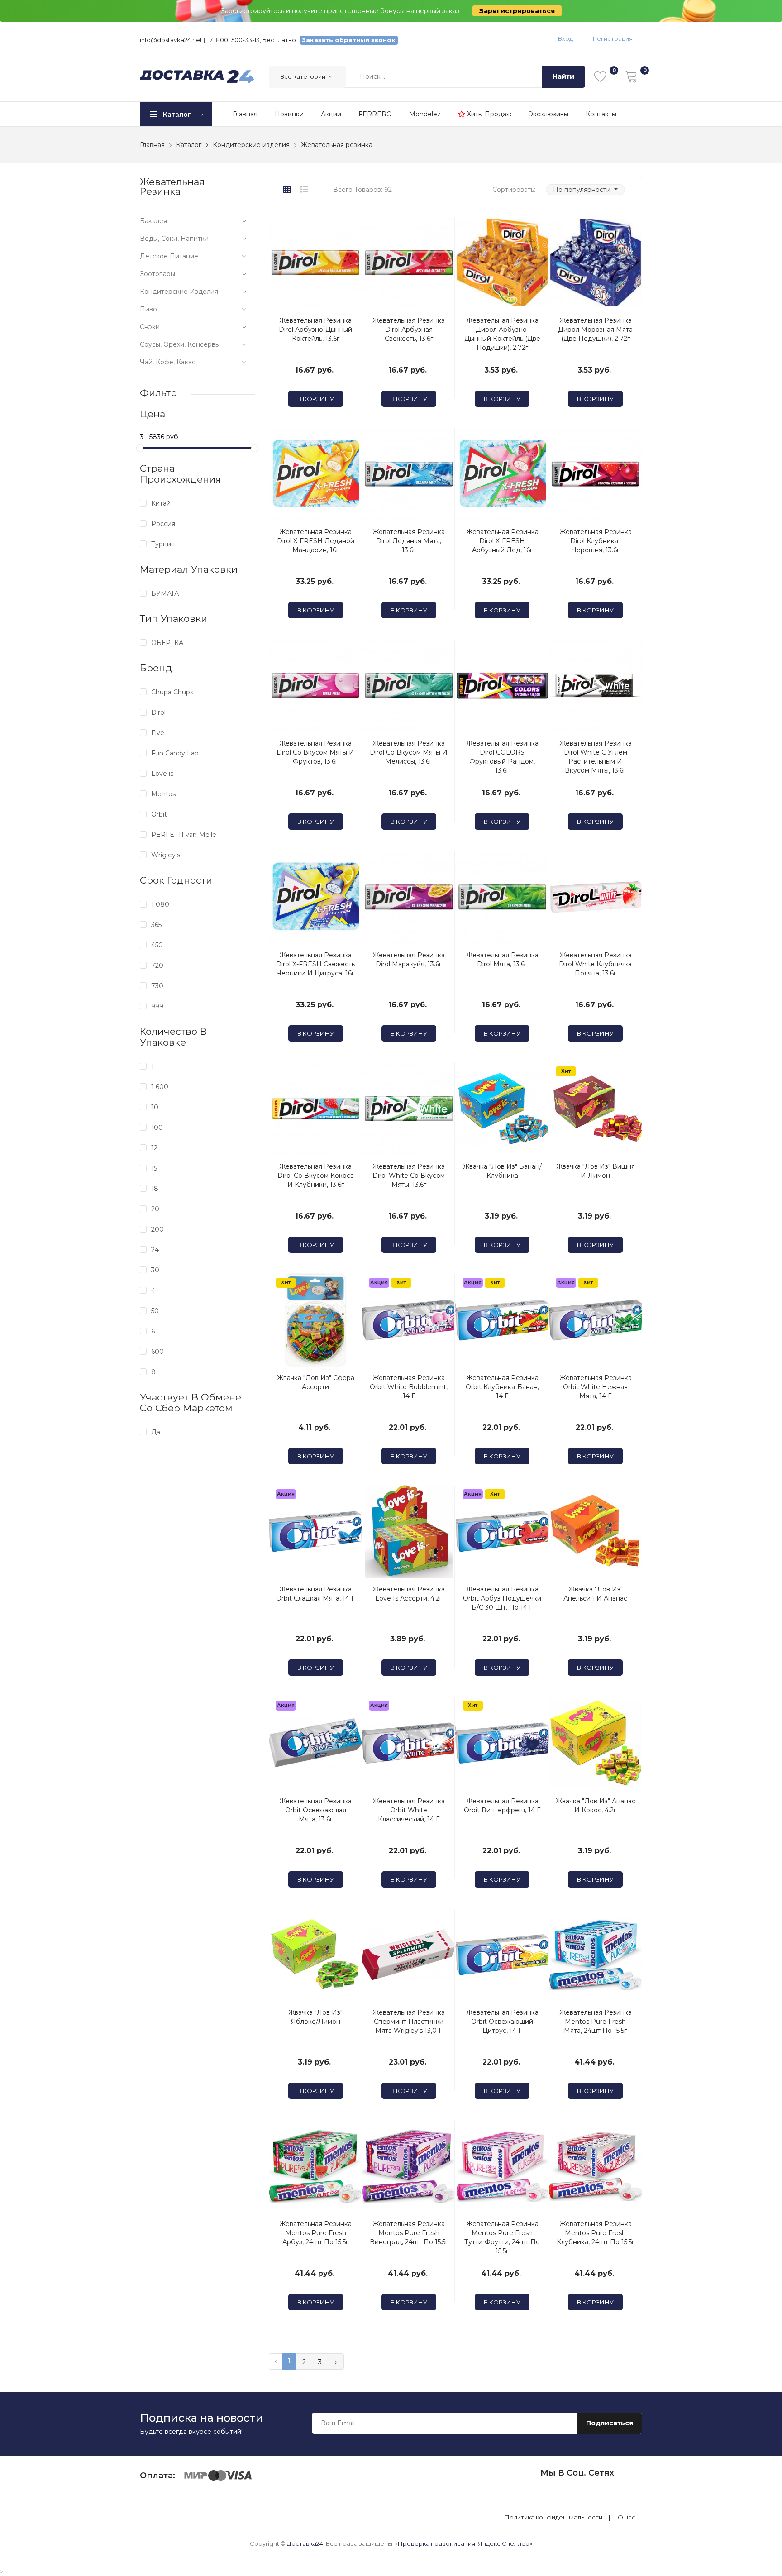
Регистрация (613, 38)
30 (155, 1270)
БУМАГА (165, 593)
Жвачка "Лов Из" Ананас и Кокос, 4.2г (596, 1806)
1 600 (160, 1087)
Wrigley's (166, 855)
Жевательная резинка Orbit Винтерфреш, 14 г (502, 1806)
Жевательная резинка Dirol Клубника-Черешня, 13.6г (596, 541)
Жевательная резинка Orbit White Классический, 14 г (409, 1810)
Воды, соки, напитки (174, 239)
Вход (565, 38)
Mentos (163, 794)
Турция (163, 544)
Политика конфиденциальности (553, 2517)
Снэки (150, 327)
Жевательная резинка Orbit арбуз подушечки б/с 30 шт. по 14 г (502, 1598)
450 (157, 945)
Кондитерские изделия (179, 292)
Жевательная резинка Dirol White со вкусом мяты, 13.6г (409, 1176)
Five (158, 733)
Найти (563, 76)
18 (155, 1189)
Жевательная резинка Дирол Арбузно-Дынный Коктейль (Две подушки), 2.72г (502, 334)
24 (155, 1250)
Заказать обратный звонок (349, 40)
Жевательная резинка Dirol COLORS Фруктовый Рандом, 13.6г (502, 757)
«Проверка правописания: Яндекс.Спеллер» (464, 2543)
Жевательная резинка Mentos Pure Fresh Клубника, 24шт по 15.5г (596, 2233)
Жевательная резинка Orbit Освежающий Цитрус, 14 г (502, 2022)
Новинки (289, 114)
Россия (163, 524)
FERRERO (375, 114)
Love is (162, 774)
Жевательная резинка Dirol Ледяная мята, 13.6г (409, 541)
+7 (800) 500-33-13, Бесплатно (251, 40)
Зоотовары (157, 274)
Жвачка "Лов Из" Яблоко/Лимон (315, 2017)
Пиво (148, 309)
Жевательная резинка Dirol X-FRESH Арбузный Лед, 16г (502, 541)
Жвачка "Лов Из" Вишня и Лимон (596, 1171)
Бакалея (153, 221)
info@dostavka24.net (171, 40)
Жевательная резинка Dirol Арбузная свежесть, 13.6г (409, 330)
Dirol (158, 712)
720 (157, 965)
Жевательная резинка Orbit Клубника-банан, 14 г (502, 1387)
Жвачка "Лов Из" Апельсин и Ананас (595, 1594)
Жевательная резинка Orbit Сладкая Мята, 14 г (315, 1594)
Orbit (159, 814)
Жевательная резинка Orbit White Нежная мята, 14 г (596, 1387)
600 (157, 1352)
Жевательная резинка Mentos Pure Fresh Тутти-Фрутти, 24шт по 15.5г (502, 2237)
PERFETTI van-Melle (184, 835)
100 (157, 1128)
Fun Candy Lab (175, 753)
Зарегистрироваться (517, 11)
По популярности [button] (583, 190)
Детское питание (169, 256)
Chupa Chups (172, 692)
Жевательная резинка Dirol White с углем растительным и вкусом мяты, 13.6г (596, 757)
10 (155, 1107)
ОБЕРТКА (167, 643)
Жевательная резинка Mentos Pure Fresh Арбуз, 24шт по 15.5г (315, 2233)
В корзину (316, 399)
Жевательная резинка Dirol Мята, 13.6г (502, 960)
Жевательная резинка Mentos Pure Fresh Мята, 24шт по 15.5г (596, 2022)
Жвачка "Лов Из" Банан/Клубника (502, 1171)
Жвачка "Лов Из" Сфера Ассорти (316, 1382)
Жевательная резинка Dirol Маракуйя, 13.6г (409, 960)
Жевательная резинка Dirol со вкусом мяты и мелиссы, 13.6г (409, 752)
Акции (331, 114)
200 (157, 1229)
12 (154, 1148)
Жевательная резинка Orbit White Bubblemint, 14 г (409, 1387)
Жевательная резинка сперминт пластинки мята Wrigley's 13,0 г (409, 2022)
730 (157, 986)
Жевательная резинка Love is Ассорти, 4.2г (409, 1594)
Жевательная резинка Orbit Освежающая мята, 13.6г (315, 1810)
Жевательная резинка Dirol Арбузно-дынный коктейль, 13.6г (315, 330)
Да (156, 1432)
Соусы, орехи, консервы (180, 344)
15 (154, 1168)
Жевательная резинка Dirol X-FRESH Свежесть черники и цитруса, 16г (315, 964)
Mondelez (425, 114)
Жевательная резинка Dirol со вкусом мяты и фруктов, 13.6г (315, 752)
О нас (627, 2517)
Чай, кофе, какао (168, 362)
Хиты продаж (488, 114)
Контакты (601, 114)
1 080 (160, 904)
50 (155, 1311)
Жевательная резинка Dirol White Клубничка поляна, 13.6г (595, 964)
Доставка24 (305, 2543)
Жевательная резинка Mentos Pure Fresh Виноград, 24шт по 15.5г (409, 2233)
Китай (161, 503)
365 (156, 925)
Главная (245, 114)
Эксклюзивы (548, 114)
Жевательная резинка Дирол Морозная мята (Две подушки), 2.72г (595, 330)
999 (157, 1006)
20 (155, 1209)
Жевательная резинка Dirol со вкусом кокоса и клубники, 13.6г (316, 1176)
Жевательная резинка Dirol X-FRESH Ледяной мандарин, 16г (316, 541)
